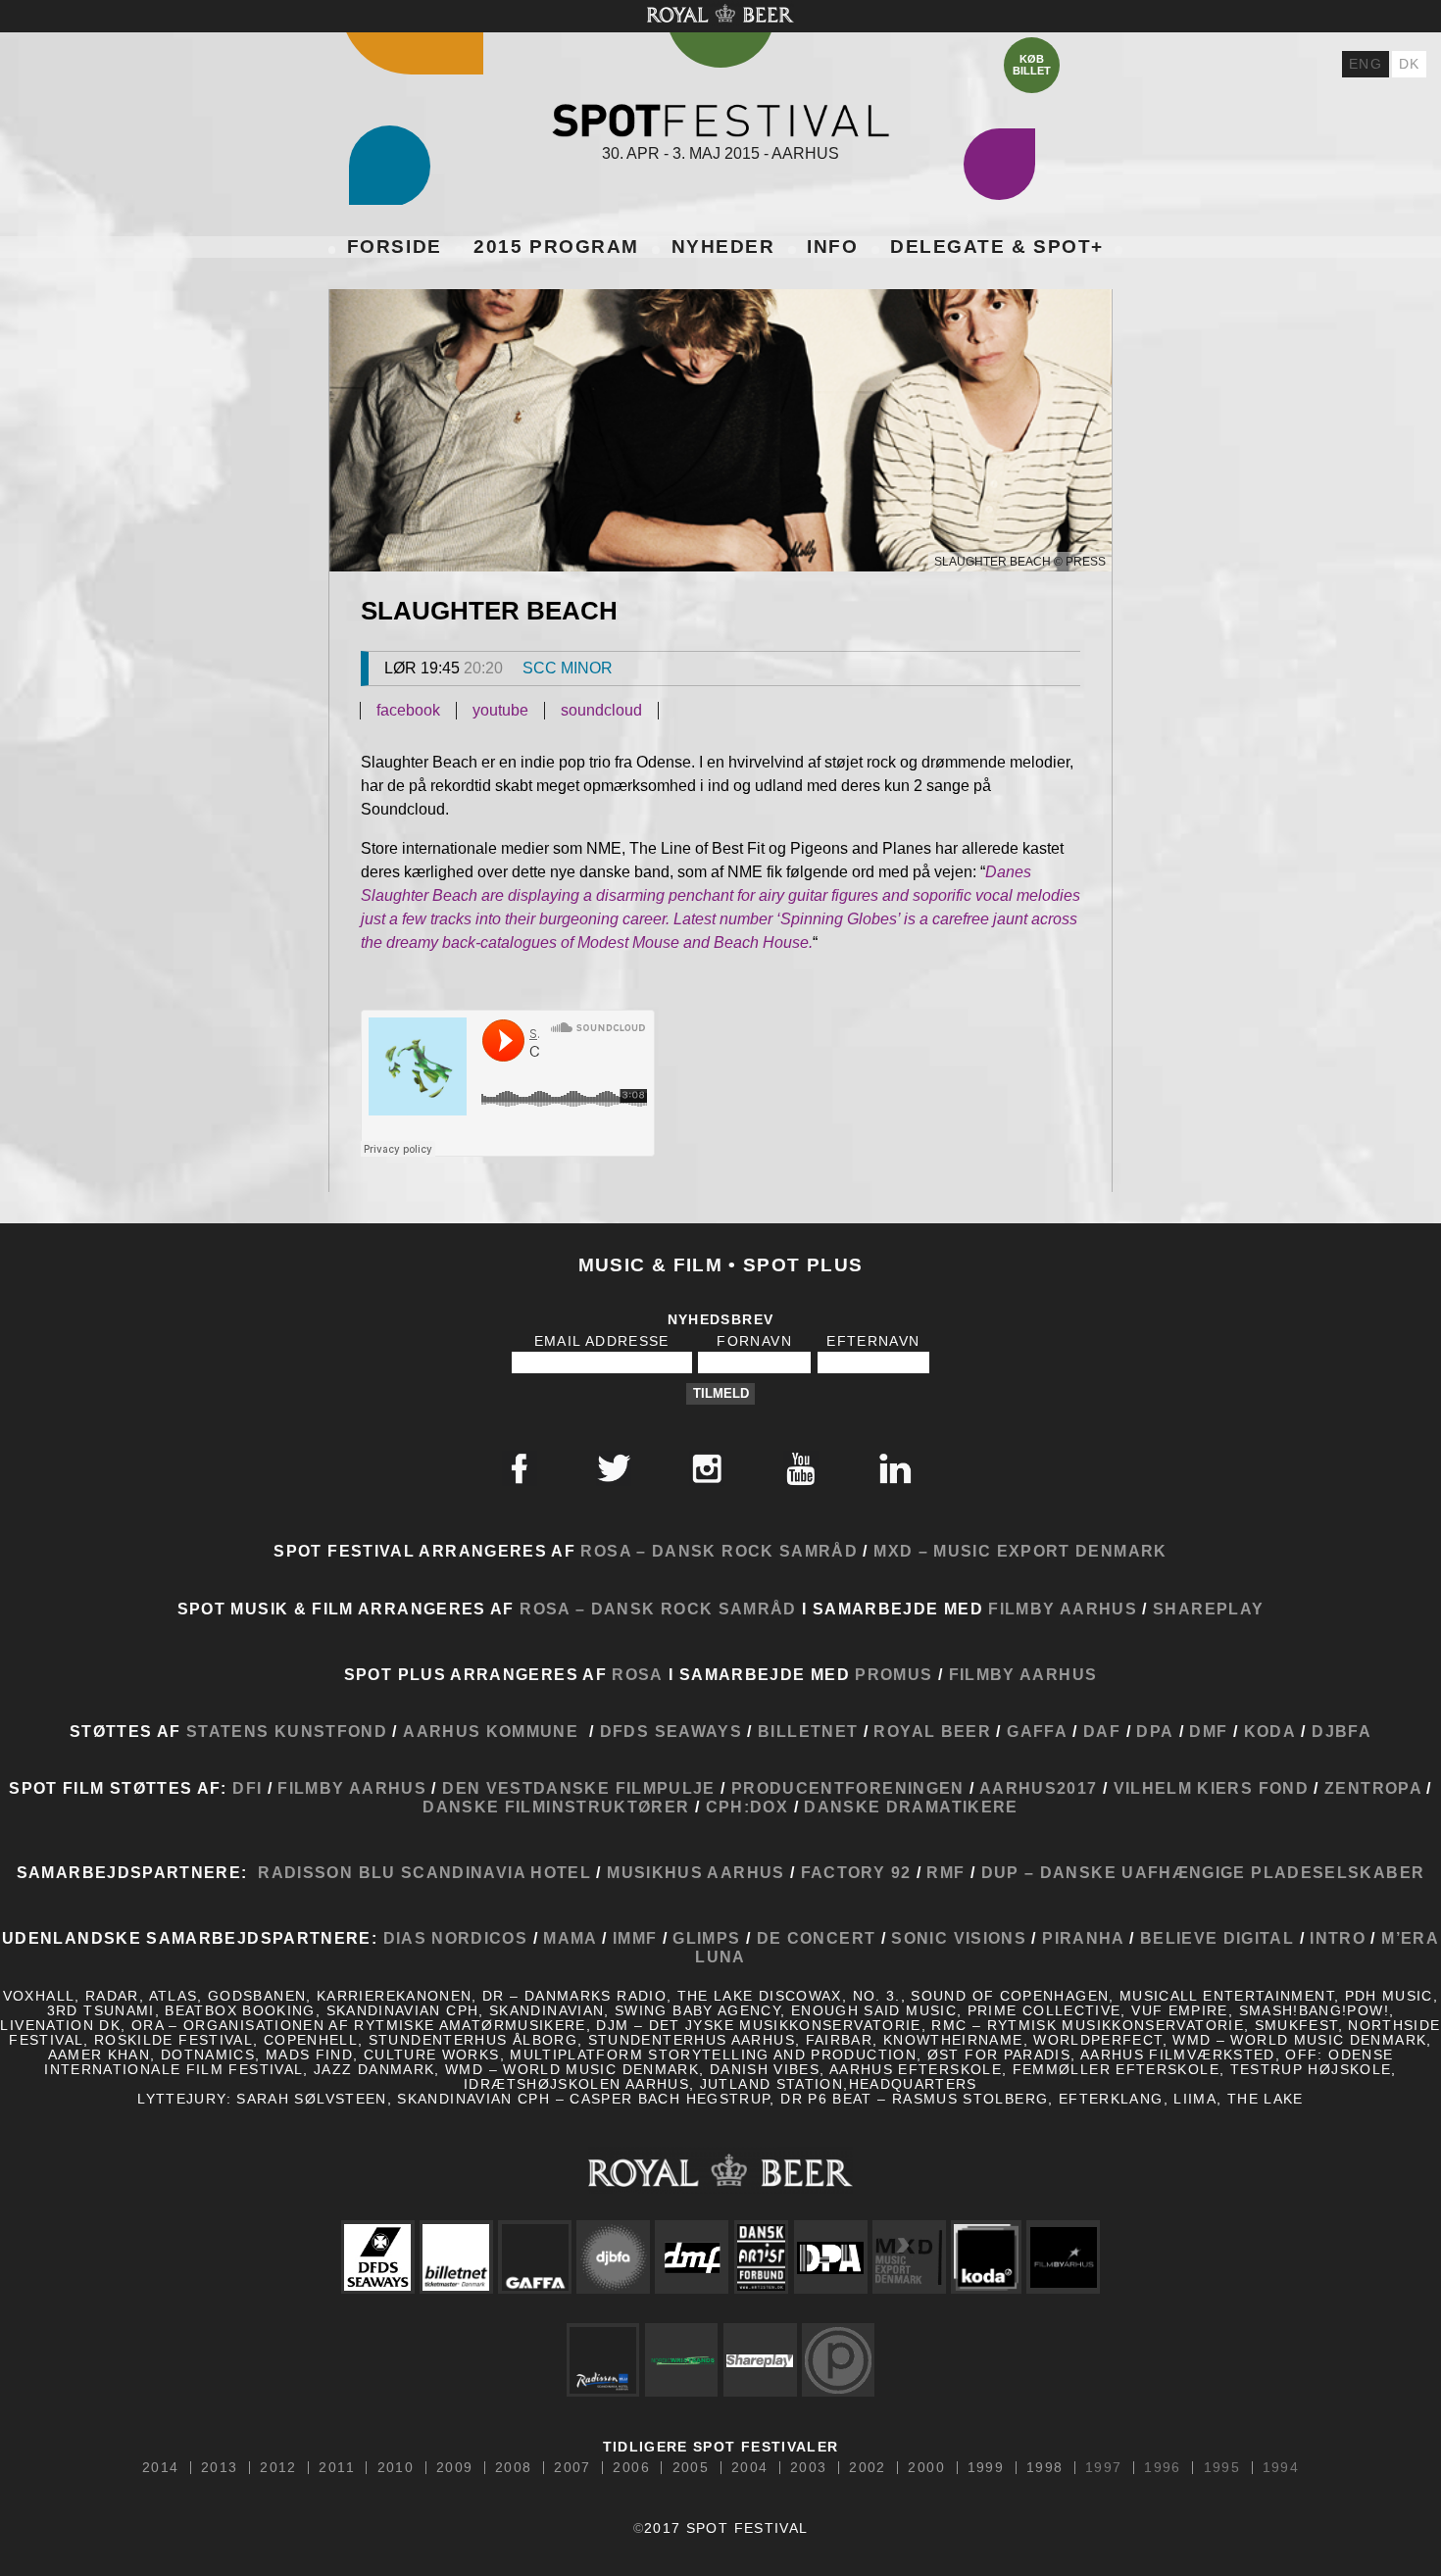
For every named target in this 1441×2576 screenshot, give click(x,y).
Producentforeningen (848, 1788)
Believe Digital (1217, 1938)
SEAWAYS (699, 1731)
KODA (1270, 1731)
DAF (1102, 1731)
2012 (278, 2468)
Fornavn (754, 1341)
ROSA (637, 1674)
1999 (986, 2468)
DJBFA (1342, 1731)
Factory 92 (856, 1872)
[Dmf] (692, 2257)
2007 (572, 2468)
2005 (691, 2468)
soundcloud (601, 710)
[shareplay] (760, 2360)
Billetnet (808, 1731)
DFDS (624, 1731)
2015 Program (556, 247)
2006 (631, 2468)
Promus (894, 1674)
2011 (336, 2468)
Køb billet (1032, 65)
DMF (1208, 1731)
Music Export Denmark (1050, 1551)
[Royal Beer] (720, 2170)
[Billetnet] (456, 2257)
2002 (867, 2468)
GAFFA (1037, 1731)
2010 (396, 2468)
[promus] (838, 2360)
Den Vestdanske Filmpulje (579, 1788)
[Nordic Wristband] (681, 2360)
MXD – (901, 1551)
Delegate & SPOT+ (997, 247)
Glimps (706, 1938)
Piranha (1083, 1938)
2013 (219, 2468)
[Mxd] (909, 2257)
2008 (513, 2468)
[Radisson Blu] (603, 2360)
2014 (160, 2468)
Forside (395, 247)
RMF (943, 1872)
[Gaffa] (535, 2257)
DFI (247, 1788)
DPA (1155, 1731)
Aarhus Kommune (491, 1731)
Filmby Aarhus (1063, 1609)
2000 (926, 2468)
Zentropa (1373, 1788)
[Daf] (761, 2257)
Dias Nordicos (456, 1938)
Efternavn (873, 1341)
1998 (1044, 2468)
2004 (749, 2468)
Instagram (707, 1468)
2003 (808, 2468)
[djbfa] (614, 2257)
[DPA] (830, 2257)
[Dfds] (377, 2257)
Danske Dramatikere (911, 1807)
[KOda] (986, 2257)
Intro (1338, 1938)
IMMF (635, 1938)
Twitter (614, 1468)
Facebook (520, 1468)
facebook (408, 710)
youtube (500, 710)
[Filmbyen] (1064, 2257)
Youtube (801, 1468)
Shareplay (1208, 1609)
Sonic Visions (959, 1938)
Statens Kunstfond (287, 1731)
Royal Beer (932, 1731)
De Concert (813, 1938)
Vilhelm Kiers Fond (1211, 1788)
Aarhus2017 (1036, 1788)
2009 (454, 2468)
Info (832, 247)
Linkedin (895, 1468)
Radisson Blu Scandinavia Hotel (424, 1872)
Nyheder (723, 247)
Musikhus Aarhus (696, 1872)
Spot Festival (720, 120)
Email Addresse (602, 1341)
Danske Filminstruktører (556, 1807)
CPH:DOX (750, 1807)
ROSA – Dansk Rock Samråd (719, 1551)
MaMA (572, 1938)
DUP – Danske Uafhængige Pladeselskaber (1200, 1872)
